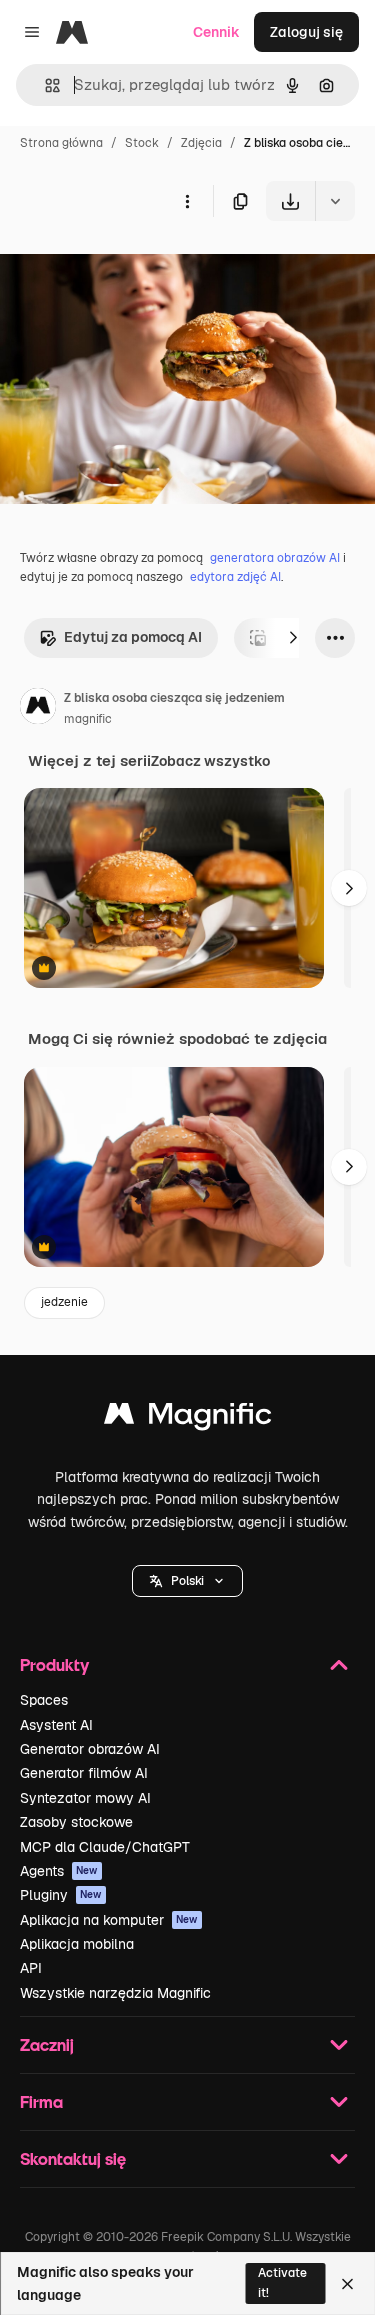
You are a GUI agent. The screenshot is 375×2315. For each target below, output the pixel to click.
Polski (187, 1581)
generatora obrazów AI (275, 558)
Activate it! (282, 2282)
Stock (142, 143)
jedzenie (64, 1302)
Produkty (54, 1664)
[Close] (347, 2284)
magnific (88, 719)
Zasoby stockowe (76, 1822)
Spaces (44, 1700)
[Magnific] (188, 1418)
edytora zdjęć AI (235, 577)
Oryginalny (138, 267)
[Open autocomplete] (44, 85)
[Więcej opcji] (187, 201)
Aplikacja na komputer (109, 1920)
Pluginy (61, 1895)
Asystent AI (56, 1725)
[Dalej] (293, 638)
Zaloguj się (306, 32)
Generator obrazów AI (90, 1749)
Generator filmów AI (84, 1773)
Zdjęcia (201, 143)
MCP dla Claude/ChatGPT (105, 1847)
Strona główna (61, 143)
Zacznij (47, 2044)
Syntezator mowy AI (85, 1798)
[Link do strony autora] (38, 709)
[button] (187, 1581)
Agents (59, 1871)
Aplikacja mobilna (77, 1944)
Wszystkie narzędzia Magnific (115, 1993)
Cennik (216, 32)
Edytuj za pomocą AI (133, 637)
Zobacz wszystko (210, 761)
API (31, 1968)
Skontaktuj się (73, 2158)
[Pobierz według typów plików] (335, 201)
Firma (41, 2101)
